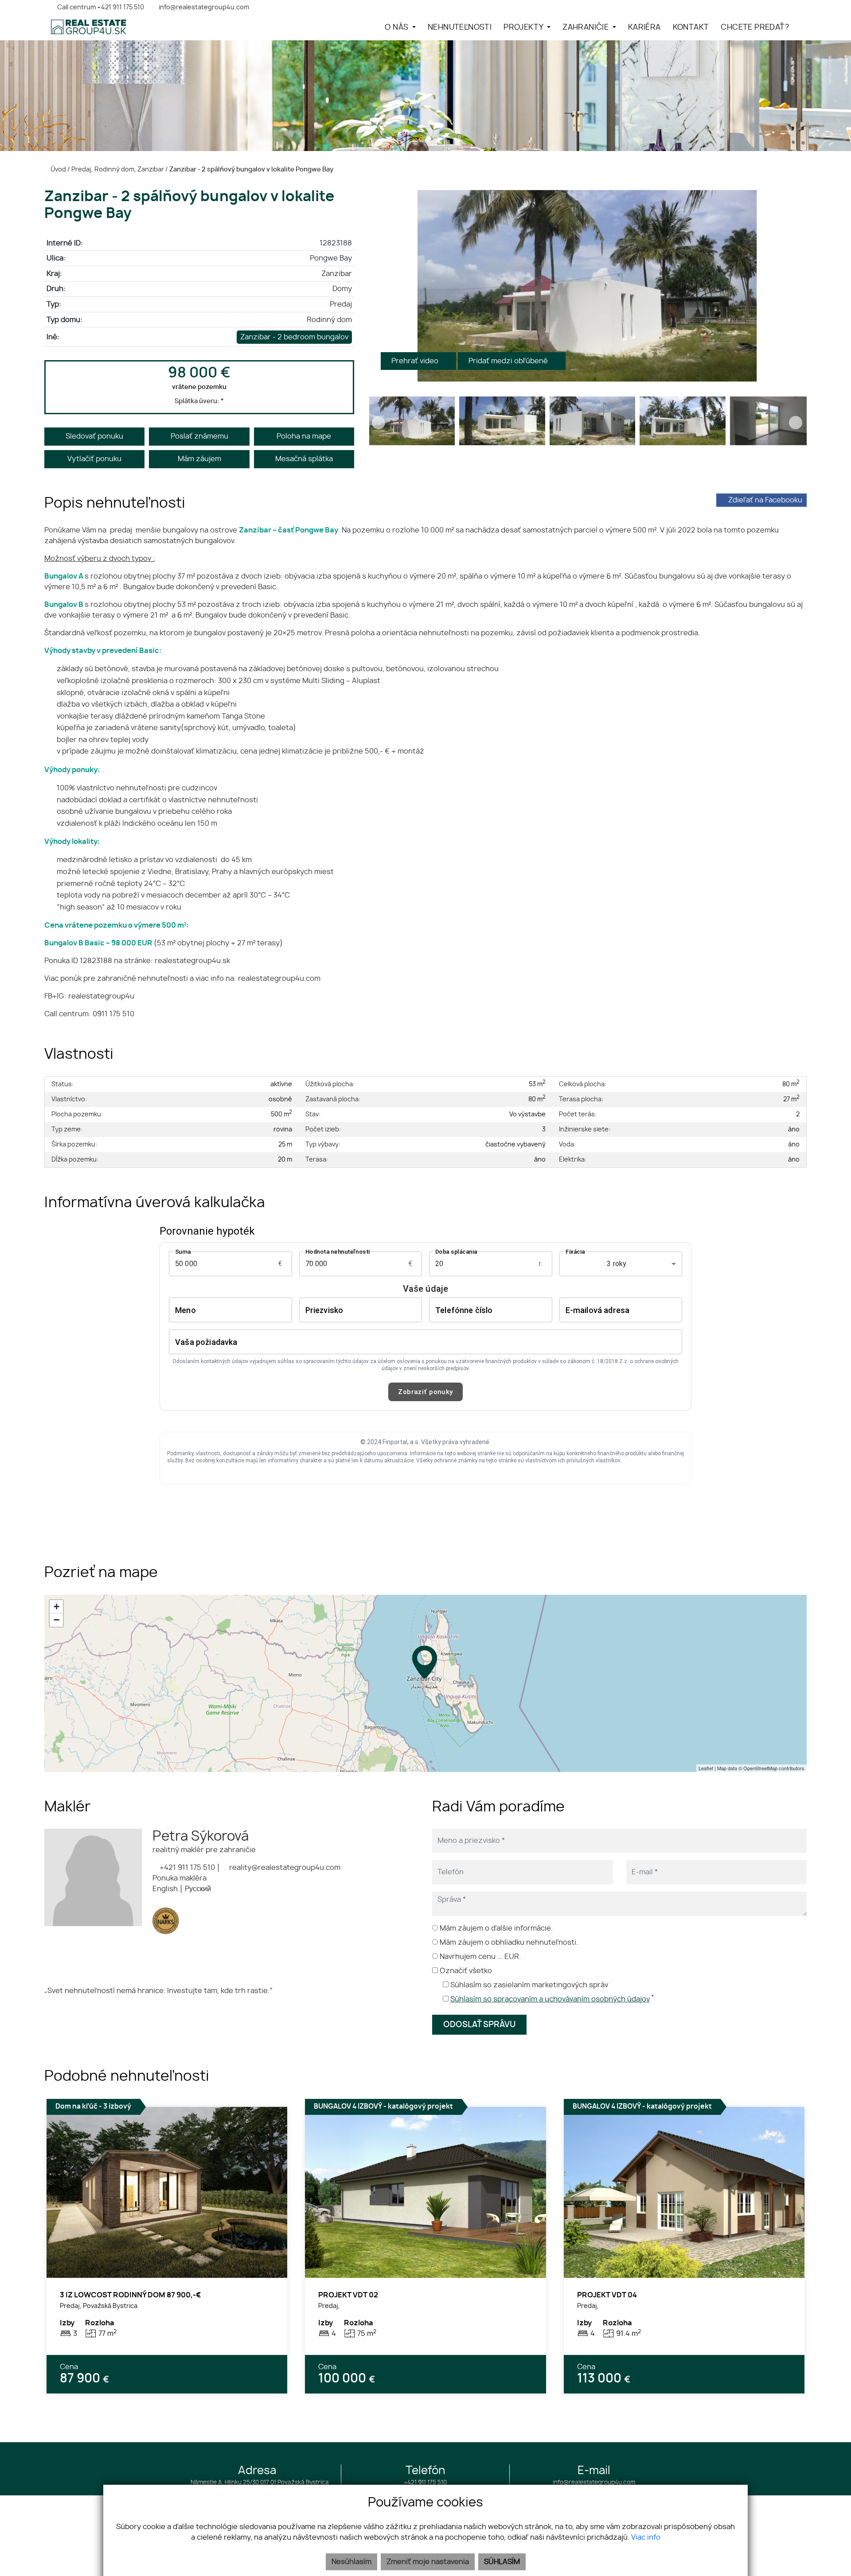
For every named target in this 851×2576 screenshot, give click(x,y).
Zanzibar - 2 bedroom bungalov (294, 337)
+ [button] (57, 1607)
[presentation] (379, 286)
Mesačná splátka (304, 459)
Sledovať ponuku (94, 436)
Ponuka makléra (180, 1878)
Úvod (58, 169)
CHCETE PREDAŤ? (755, 27)
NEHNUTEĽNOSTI (460, 27)
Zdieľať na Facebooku (765, 500)
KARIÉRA (644, 27)
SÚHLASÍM (502, 2562)
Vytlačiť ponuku (94, 459)
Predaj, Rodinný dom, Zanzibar (118, 169)
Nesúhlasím (351, 2562)
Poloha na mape (304, 436)
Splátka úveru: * (199, 401)
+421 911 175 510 (186, 1868)
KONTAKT (691, 27)
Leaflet (706, 1768)
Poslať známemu (199, 436)
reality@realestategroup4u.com (284, 1868)
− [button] (57, 1620)
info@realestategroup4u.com (594, 2483)
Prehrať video (416, 361)
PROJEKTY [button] (524, 27)
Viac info (646, 2537)
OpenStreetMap (760, 1768)
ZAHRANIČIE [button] (586, 27)
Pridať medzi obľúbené (509, 361)
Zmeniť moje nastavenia (428, 2562)
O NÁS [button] (397, 27)
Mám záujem (199, 459)
